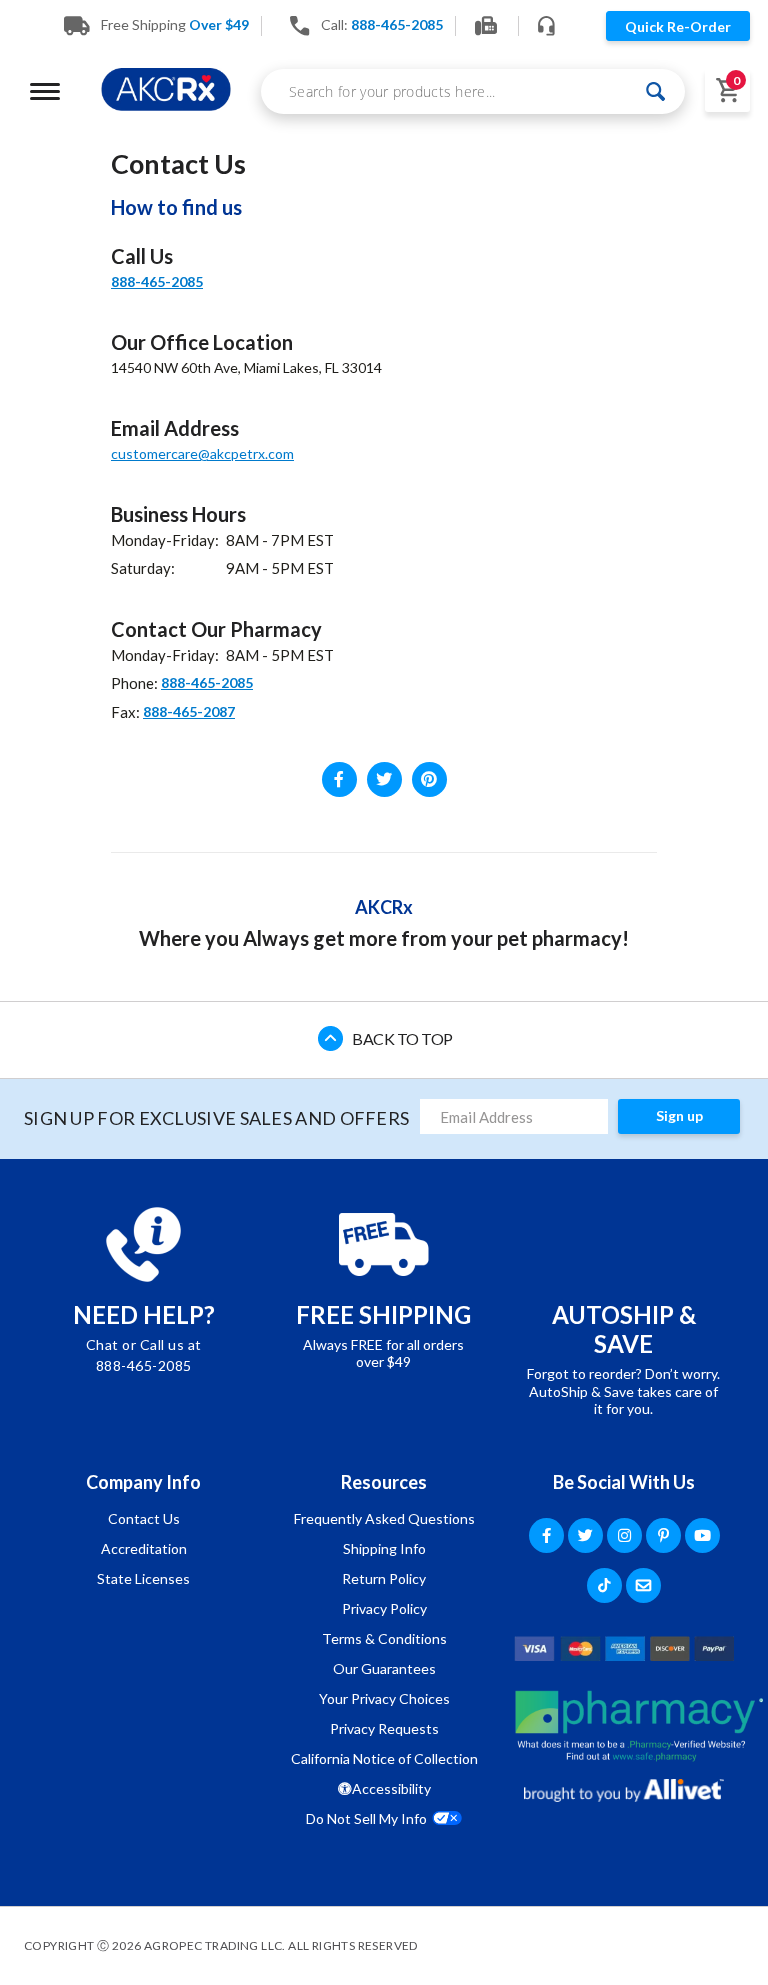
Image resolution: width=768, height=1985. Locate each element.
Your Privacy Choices (384, 1698)
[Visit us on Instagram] (624, 1535)
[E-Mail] (643, 1585)
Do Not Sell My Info (366, 1818)
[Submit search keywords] (655, 91)
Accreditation (144, 1548)
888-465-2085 (157, 281)
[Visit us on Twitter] (384, 779)
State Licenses (143, 1578)
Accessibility (391, 1788)
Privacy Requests (384, 1728)
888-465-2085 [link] (397, 24)
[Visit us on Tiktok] (604, 1585)
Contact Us (144, 1518)
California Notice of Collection (384, 1758)
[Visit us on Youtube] (702, 1535)
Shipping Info (384, 1548)
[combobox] (473, 91)
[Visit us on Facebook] (339, 779)
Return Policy (384, 1578)
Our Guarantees (384, 1668)
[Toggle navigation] (45, 91)
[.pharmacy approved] (639, 1726)
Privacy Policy (384, 1608)
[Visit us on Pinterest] (429, 779)
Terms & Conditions (384, 1638)
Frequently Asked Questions (384, 1518)
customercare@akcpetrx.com (202, 453)
